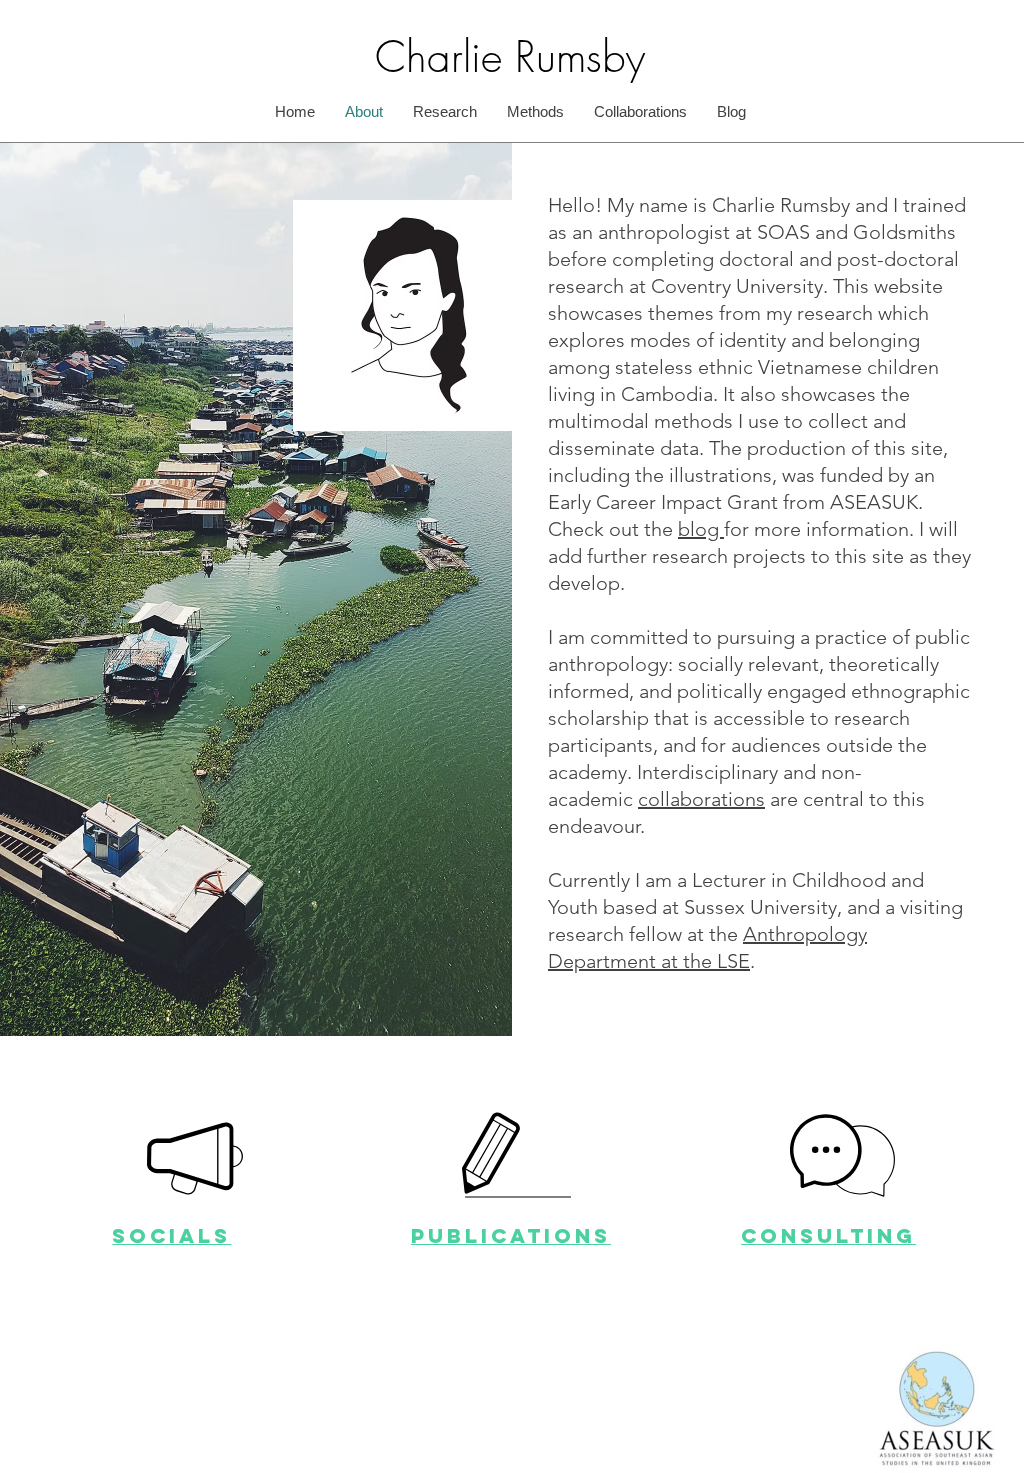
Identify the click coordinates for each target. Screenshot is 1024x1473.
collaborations (701, 799)
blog (701, 529)
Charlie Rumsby (510, 57)
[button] (842, 1155)
